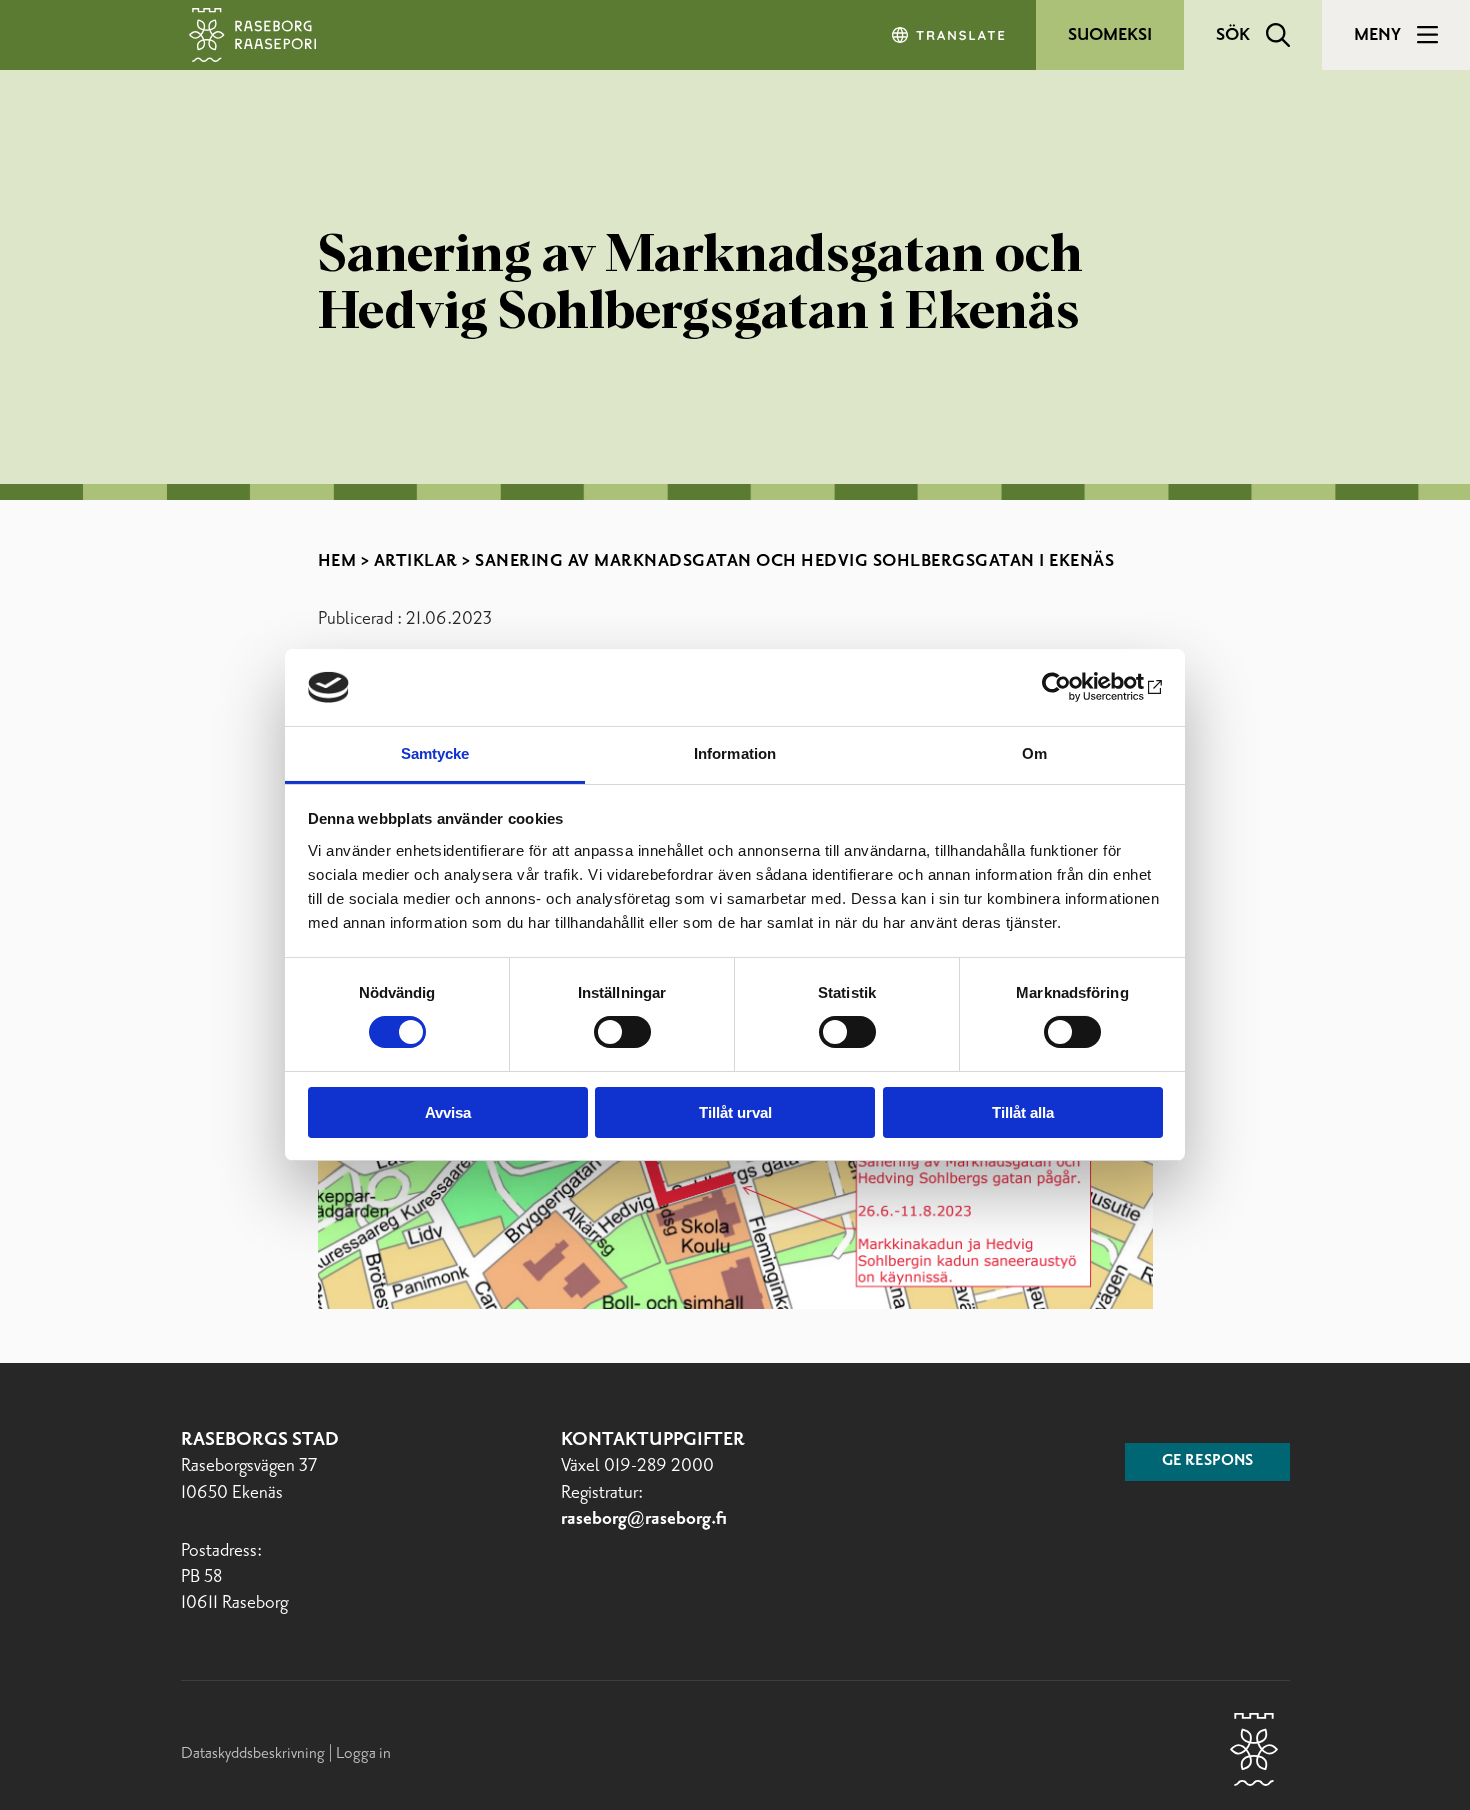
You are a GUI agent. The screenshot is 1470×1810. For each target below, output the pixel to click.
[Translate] (950, 35)
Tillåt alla (1023, 1112)
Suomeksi (1110, 35)
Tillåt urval (735, 1112)
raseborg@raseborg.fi (644, 1519)
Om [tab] (1034, 753)
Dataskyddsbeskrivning (254, 1753)
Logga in (363, 1753)
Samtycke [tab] (435, 753)
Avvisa (448, 1112)
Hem (337, 561)
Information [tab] (735, 753)
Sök (1233, 35)
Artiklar (416, 561)
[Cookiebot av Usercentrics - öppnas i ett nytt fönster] (1075, 687)
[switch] (622, 1032)
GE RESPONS (1207, 1461)
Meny (1377, 35)
